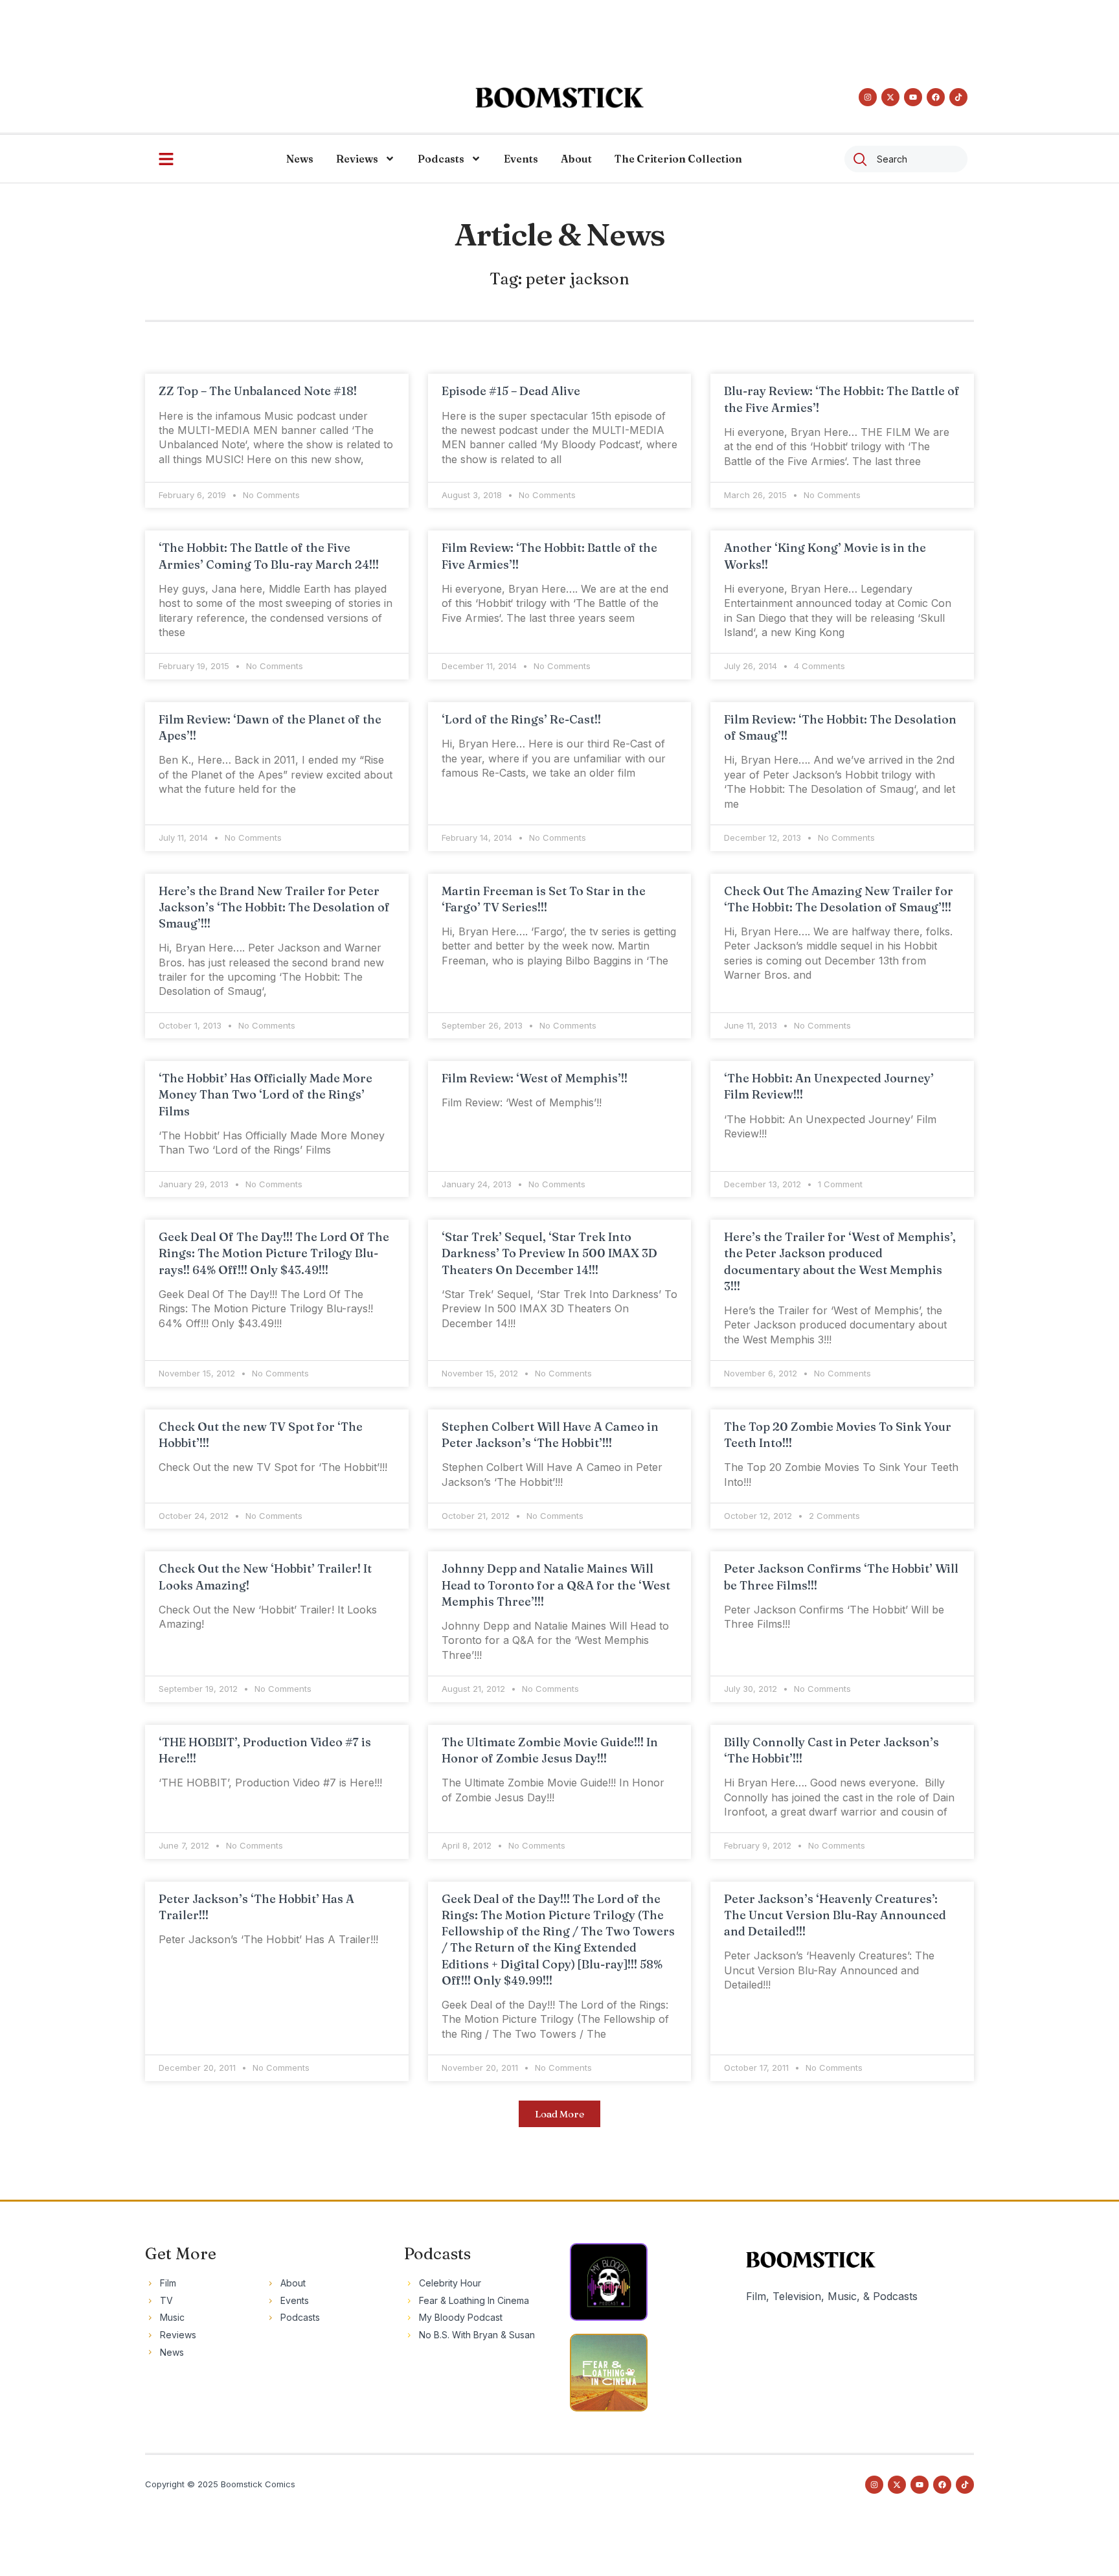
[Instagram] (868, 97)
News (300, 159)
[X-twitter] (890, 97)
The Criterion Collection (678, 159)
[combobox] (906, 159)
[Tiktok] (958, 97)
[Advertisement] (559, 29)
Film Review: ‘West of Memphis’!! (535, 1078)
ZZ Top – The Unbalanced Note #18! (258, 391)
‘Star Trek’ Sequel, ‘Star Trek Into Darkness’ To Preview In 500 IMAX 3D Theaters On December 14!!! (549, 1253)
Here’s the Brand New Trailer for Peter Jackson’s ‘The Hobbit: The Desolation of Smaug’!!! (274, 907)
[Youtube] (913, 97)
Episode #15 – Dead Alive (511, 391)
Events (521, 159)
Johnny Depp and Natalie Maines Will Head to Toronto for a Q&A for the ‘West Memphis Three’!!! (556, 1585)
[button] (559, 2114)
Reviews (357, 159)
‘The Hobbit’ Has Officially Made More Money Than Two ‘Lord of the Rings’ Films (266, 1094)
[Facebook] (936, 97)
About (576, 159)
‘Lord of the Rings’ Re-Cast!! (521, 719)
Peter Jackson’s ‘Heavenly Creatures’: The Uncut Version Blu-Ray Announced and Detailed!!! (835, 1915)
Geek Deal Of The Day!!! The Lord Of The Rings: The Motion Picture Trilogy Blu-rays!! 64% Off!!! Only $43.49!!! (274, 1253)
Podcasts (441, 159)
